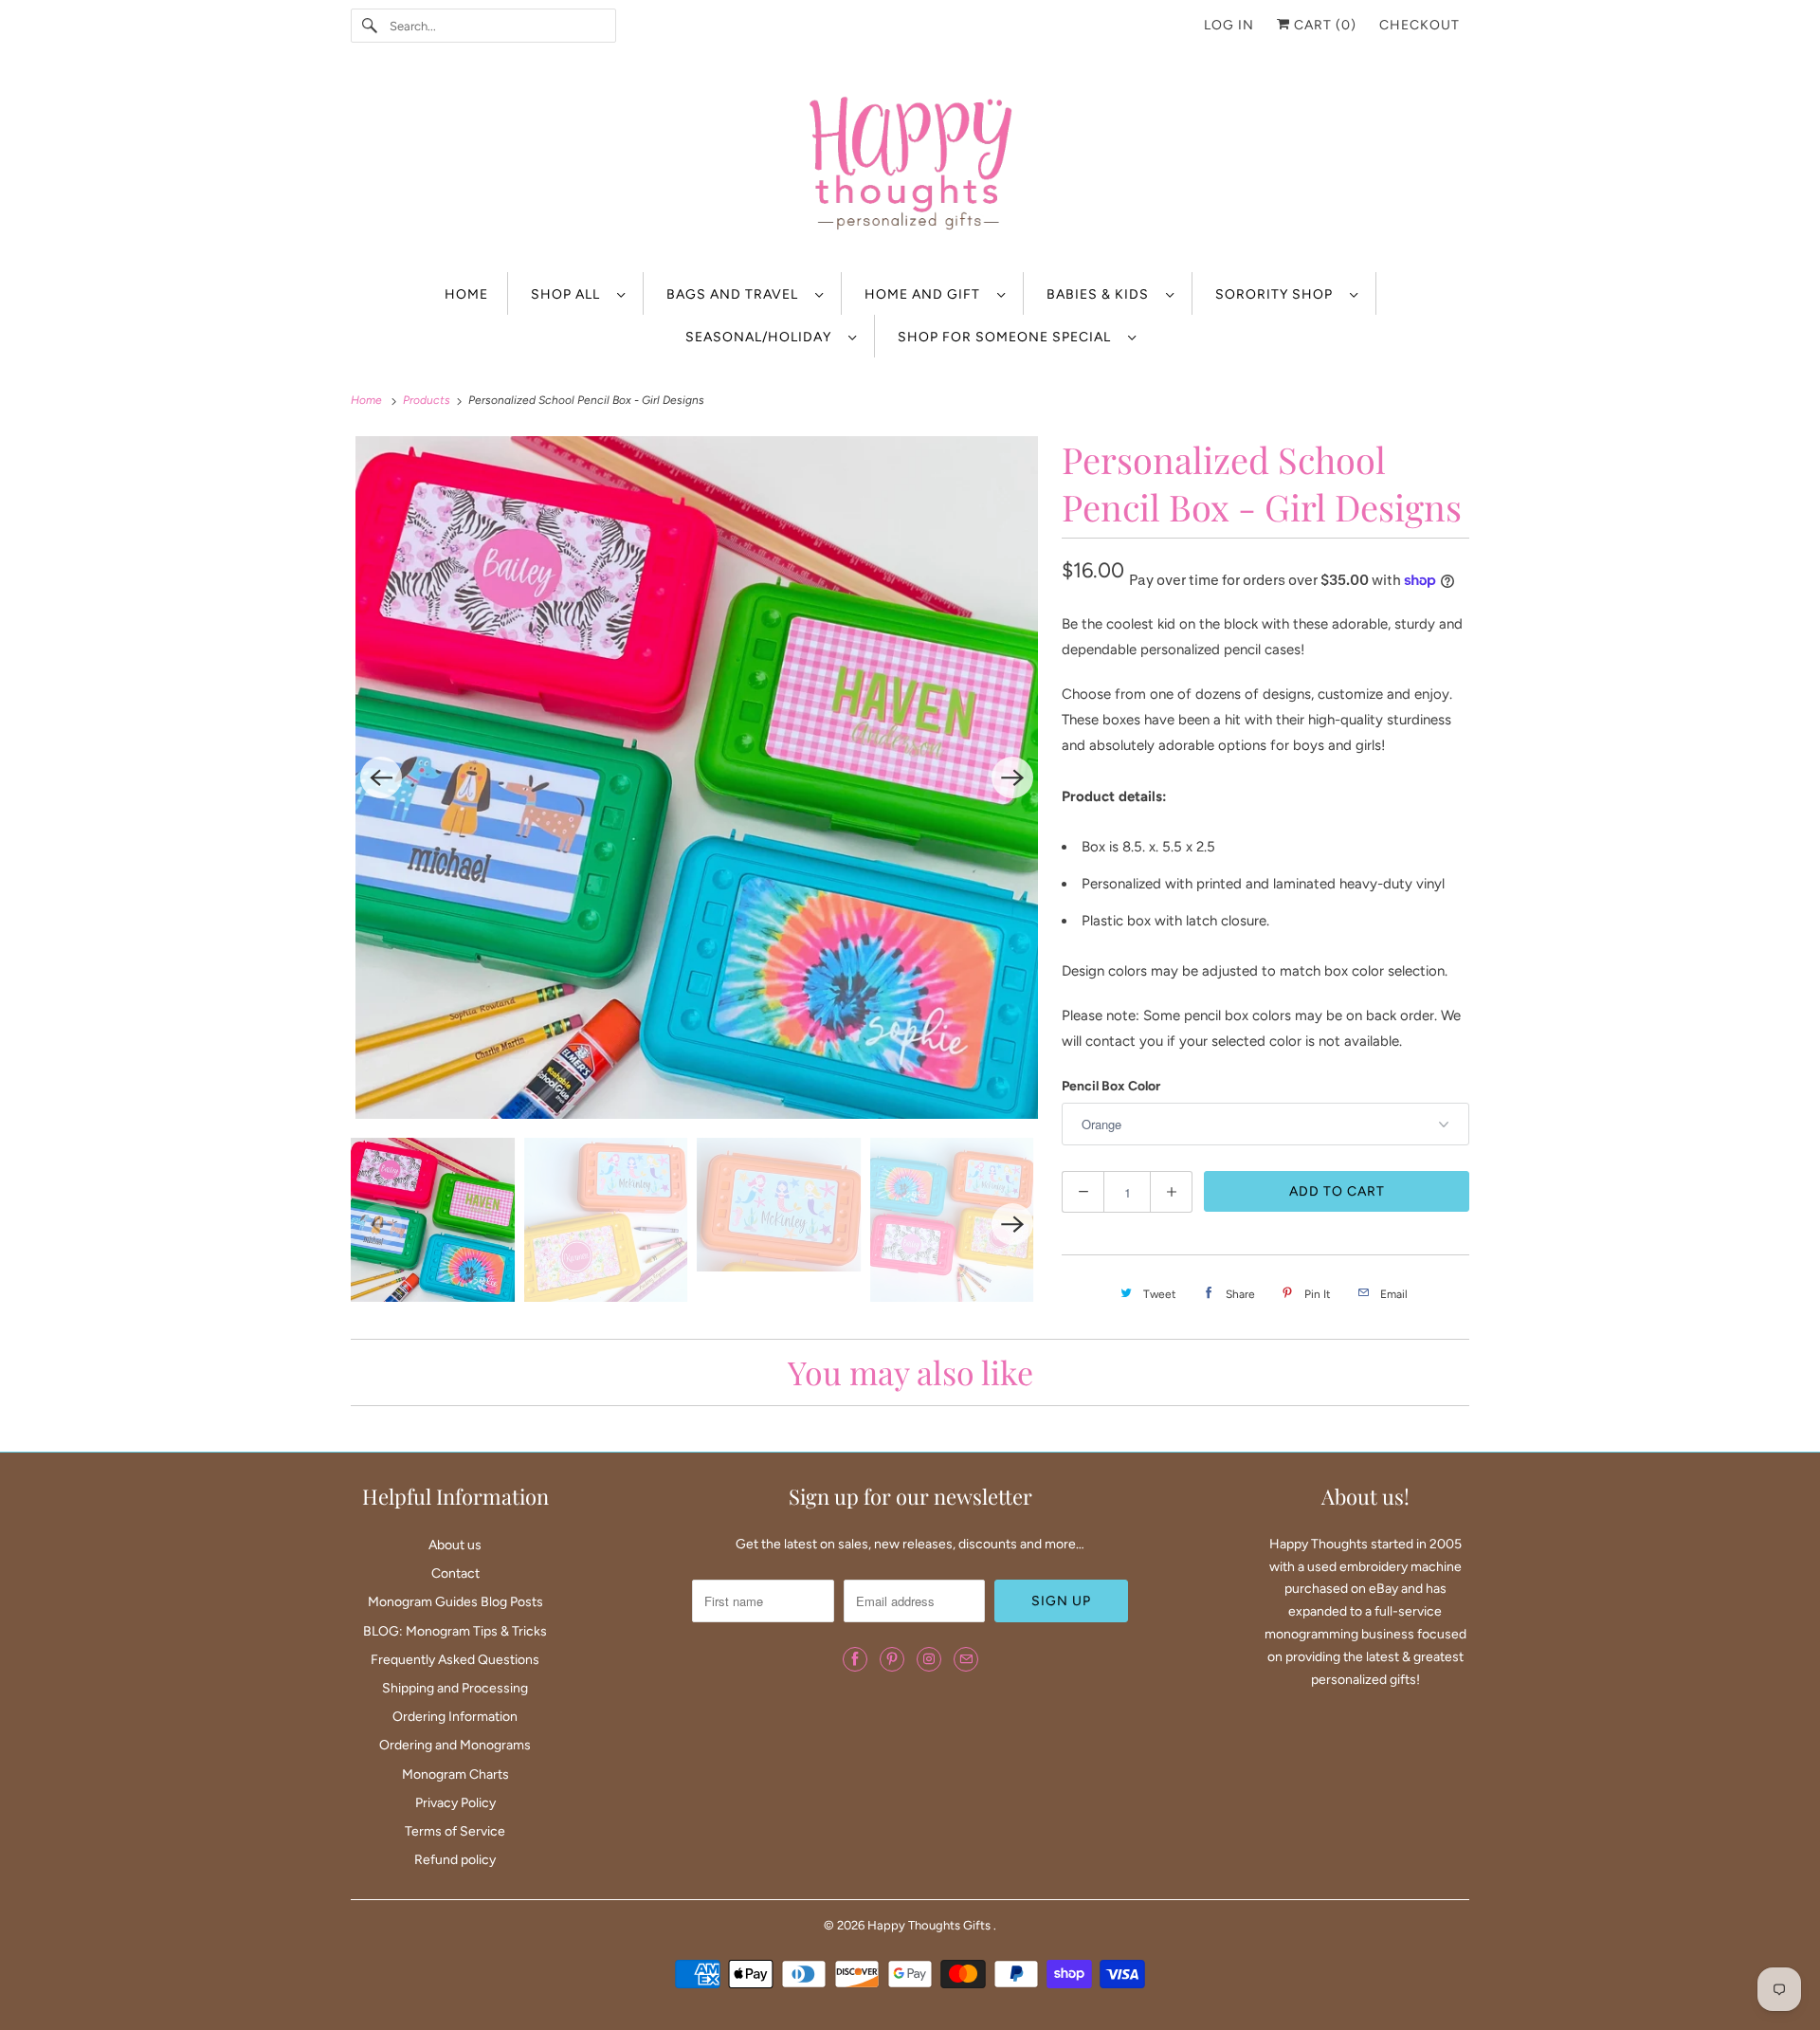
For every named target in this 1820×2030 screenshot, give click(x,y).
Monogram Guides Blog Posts (455, 1602)
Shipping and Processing (455, 1688)
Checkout (1420, 25)
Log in (1229, 25)
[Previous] (381, 777)
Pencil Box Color (1111, 1086)
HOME (466, 294)
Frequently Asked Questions (455, 1660)
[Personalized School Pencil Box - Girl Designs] (697, 777)
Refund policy (455, 1860)
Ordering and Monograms (455, 1745)
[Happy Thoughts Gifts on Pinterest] (892, 1659)
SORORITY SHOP (1278, 294)
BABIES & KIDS (1101, 294)
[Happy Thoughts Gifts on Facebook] (855, 1659)
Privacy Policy (455, 1803)
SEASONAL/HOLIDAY (762, 337)
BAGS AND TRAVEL (736, 294)
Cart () (1323, 25)
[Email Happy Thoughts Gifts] (966, 1659)
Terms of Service (455, 1831)
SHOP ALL (569, 294)
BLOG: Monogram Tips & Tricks (455, 1631)
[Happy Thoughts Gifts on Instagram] (929, 1659)
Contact (455, 1573)
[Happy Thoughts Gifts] (910, 166)
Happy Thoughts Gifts (930, 1925)
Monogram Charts (455, 1774)
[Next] (1012, 777)
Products (428, 400)
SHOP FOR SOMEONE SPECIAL (1008, 337)
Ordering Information (455, 1717)
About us (455, 1545)
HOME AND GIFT (926, 294)
